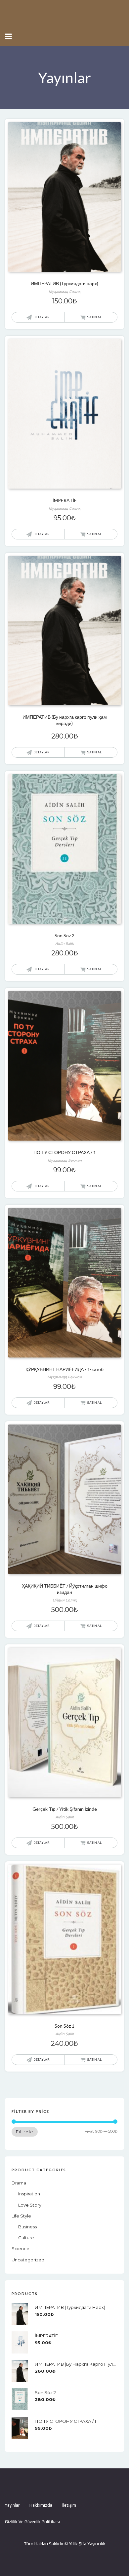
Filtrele (25, 2132)
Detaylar (42, 317)
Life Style (21, 2216)
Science (21, 2249)
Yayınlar (12, 2505)
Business (27, 2227)
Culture (26, 2238)
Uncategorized (28, 2260)
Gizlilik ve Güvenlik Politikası (32, 2522)
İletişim (69, 2505)
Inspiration (29, 2194)
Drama (19, 2183)
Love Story (30, 2205)
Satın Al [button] (94, 317)
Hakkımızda (41, 2505)
